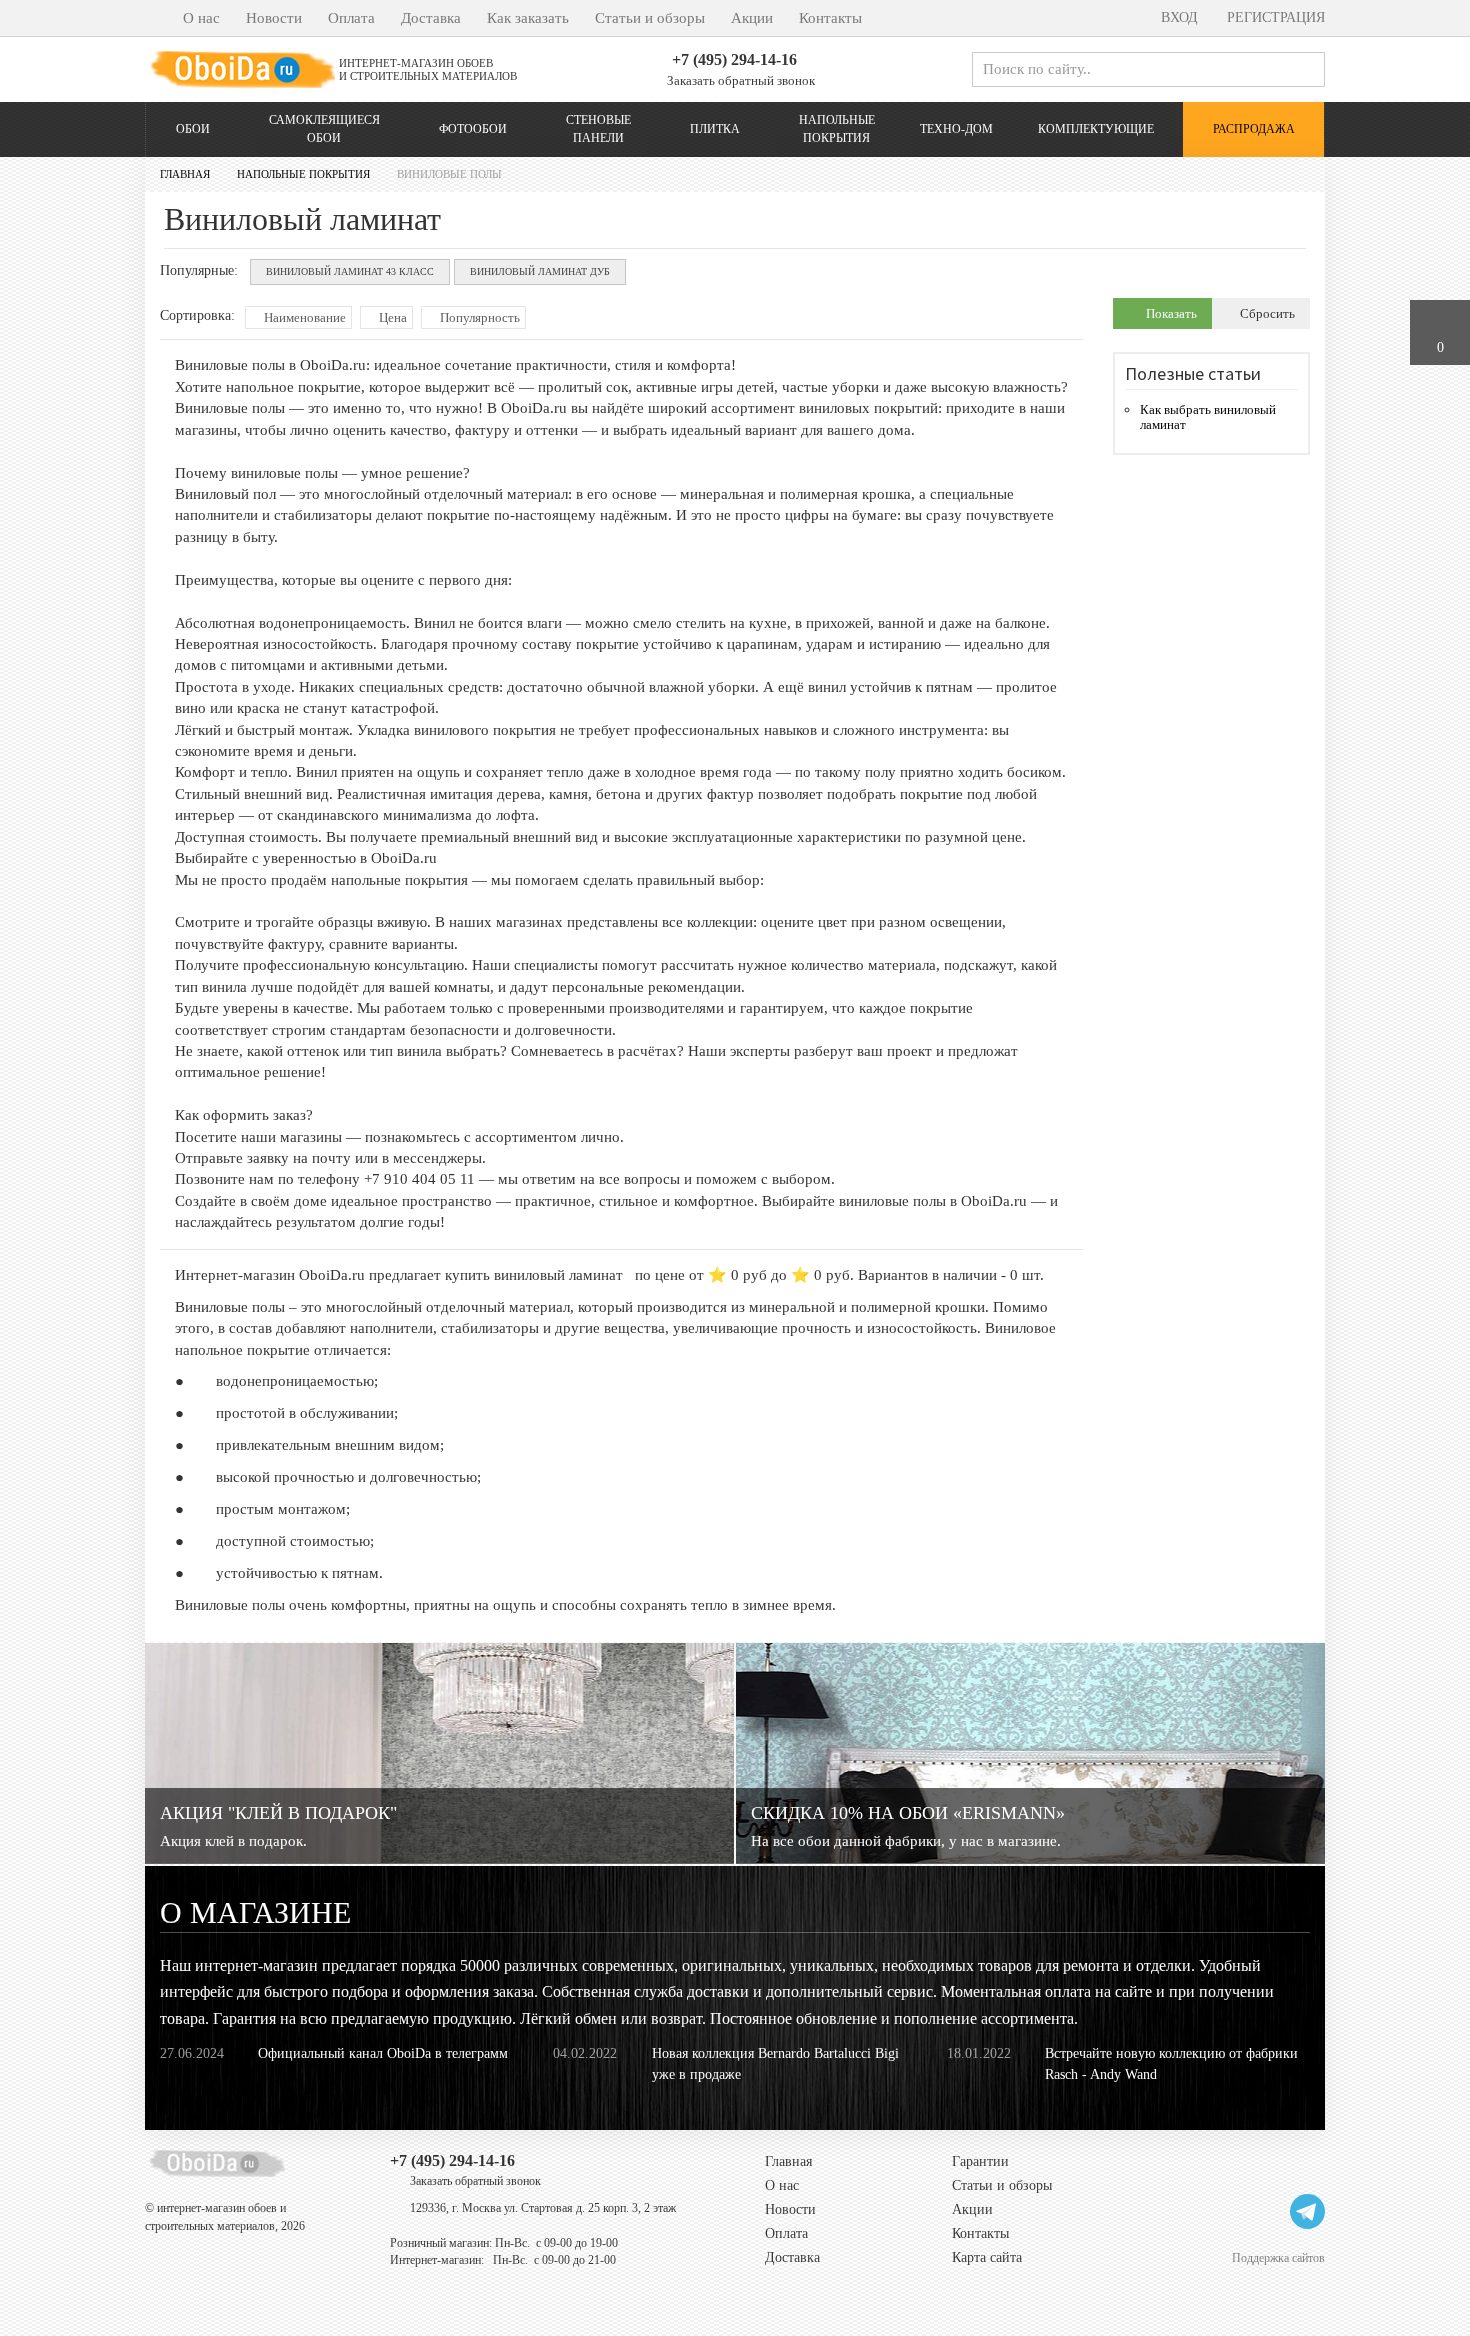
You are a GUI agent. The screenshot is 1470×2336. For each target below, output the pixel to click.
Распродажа (1254, 129)
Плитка (715, 129)
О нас (201, 18)
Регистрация (1274, 17)
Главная (788, 2161)
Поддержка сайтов (1278, 2257)
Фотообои (473, 129)
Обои (193, 129)
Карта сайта (987, 2257)
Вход (1177, 17)
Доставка (431, 18)
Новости (274, 18)
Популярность (478, 317)
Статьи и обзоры (650, 18)
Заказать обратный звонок (739, 80)
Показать (1170, 313)
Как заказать (528, 18)
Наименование (303, 317)
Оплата (351, 18)
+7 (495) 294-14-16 (734, 59)
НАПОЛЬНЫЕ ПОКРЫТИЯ (837, 128)
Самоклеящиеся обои (324, 128)
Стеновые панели (598, 128)
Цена (391, 317)
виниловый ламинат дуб (540, 271)
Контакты (830, 18)
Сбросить (1266, 313)
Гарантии (980, 2161)
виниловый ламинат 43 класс (350, 271)
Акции (752, 18)
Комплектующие (1096, 129)
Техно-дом (956, 129)
